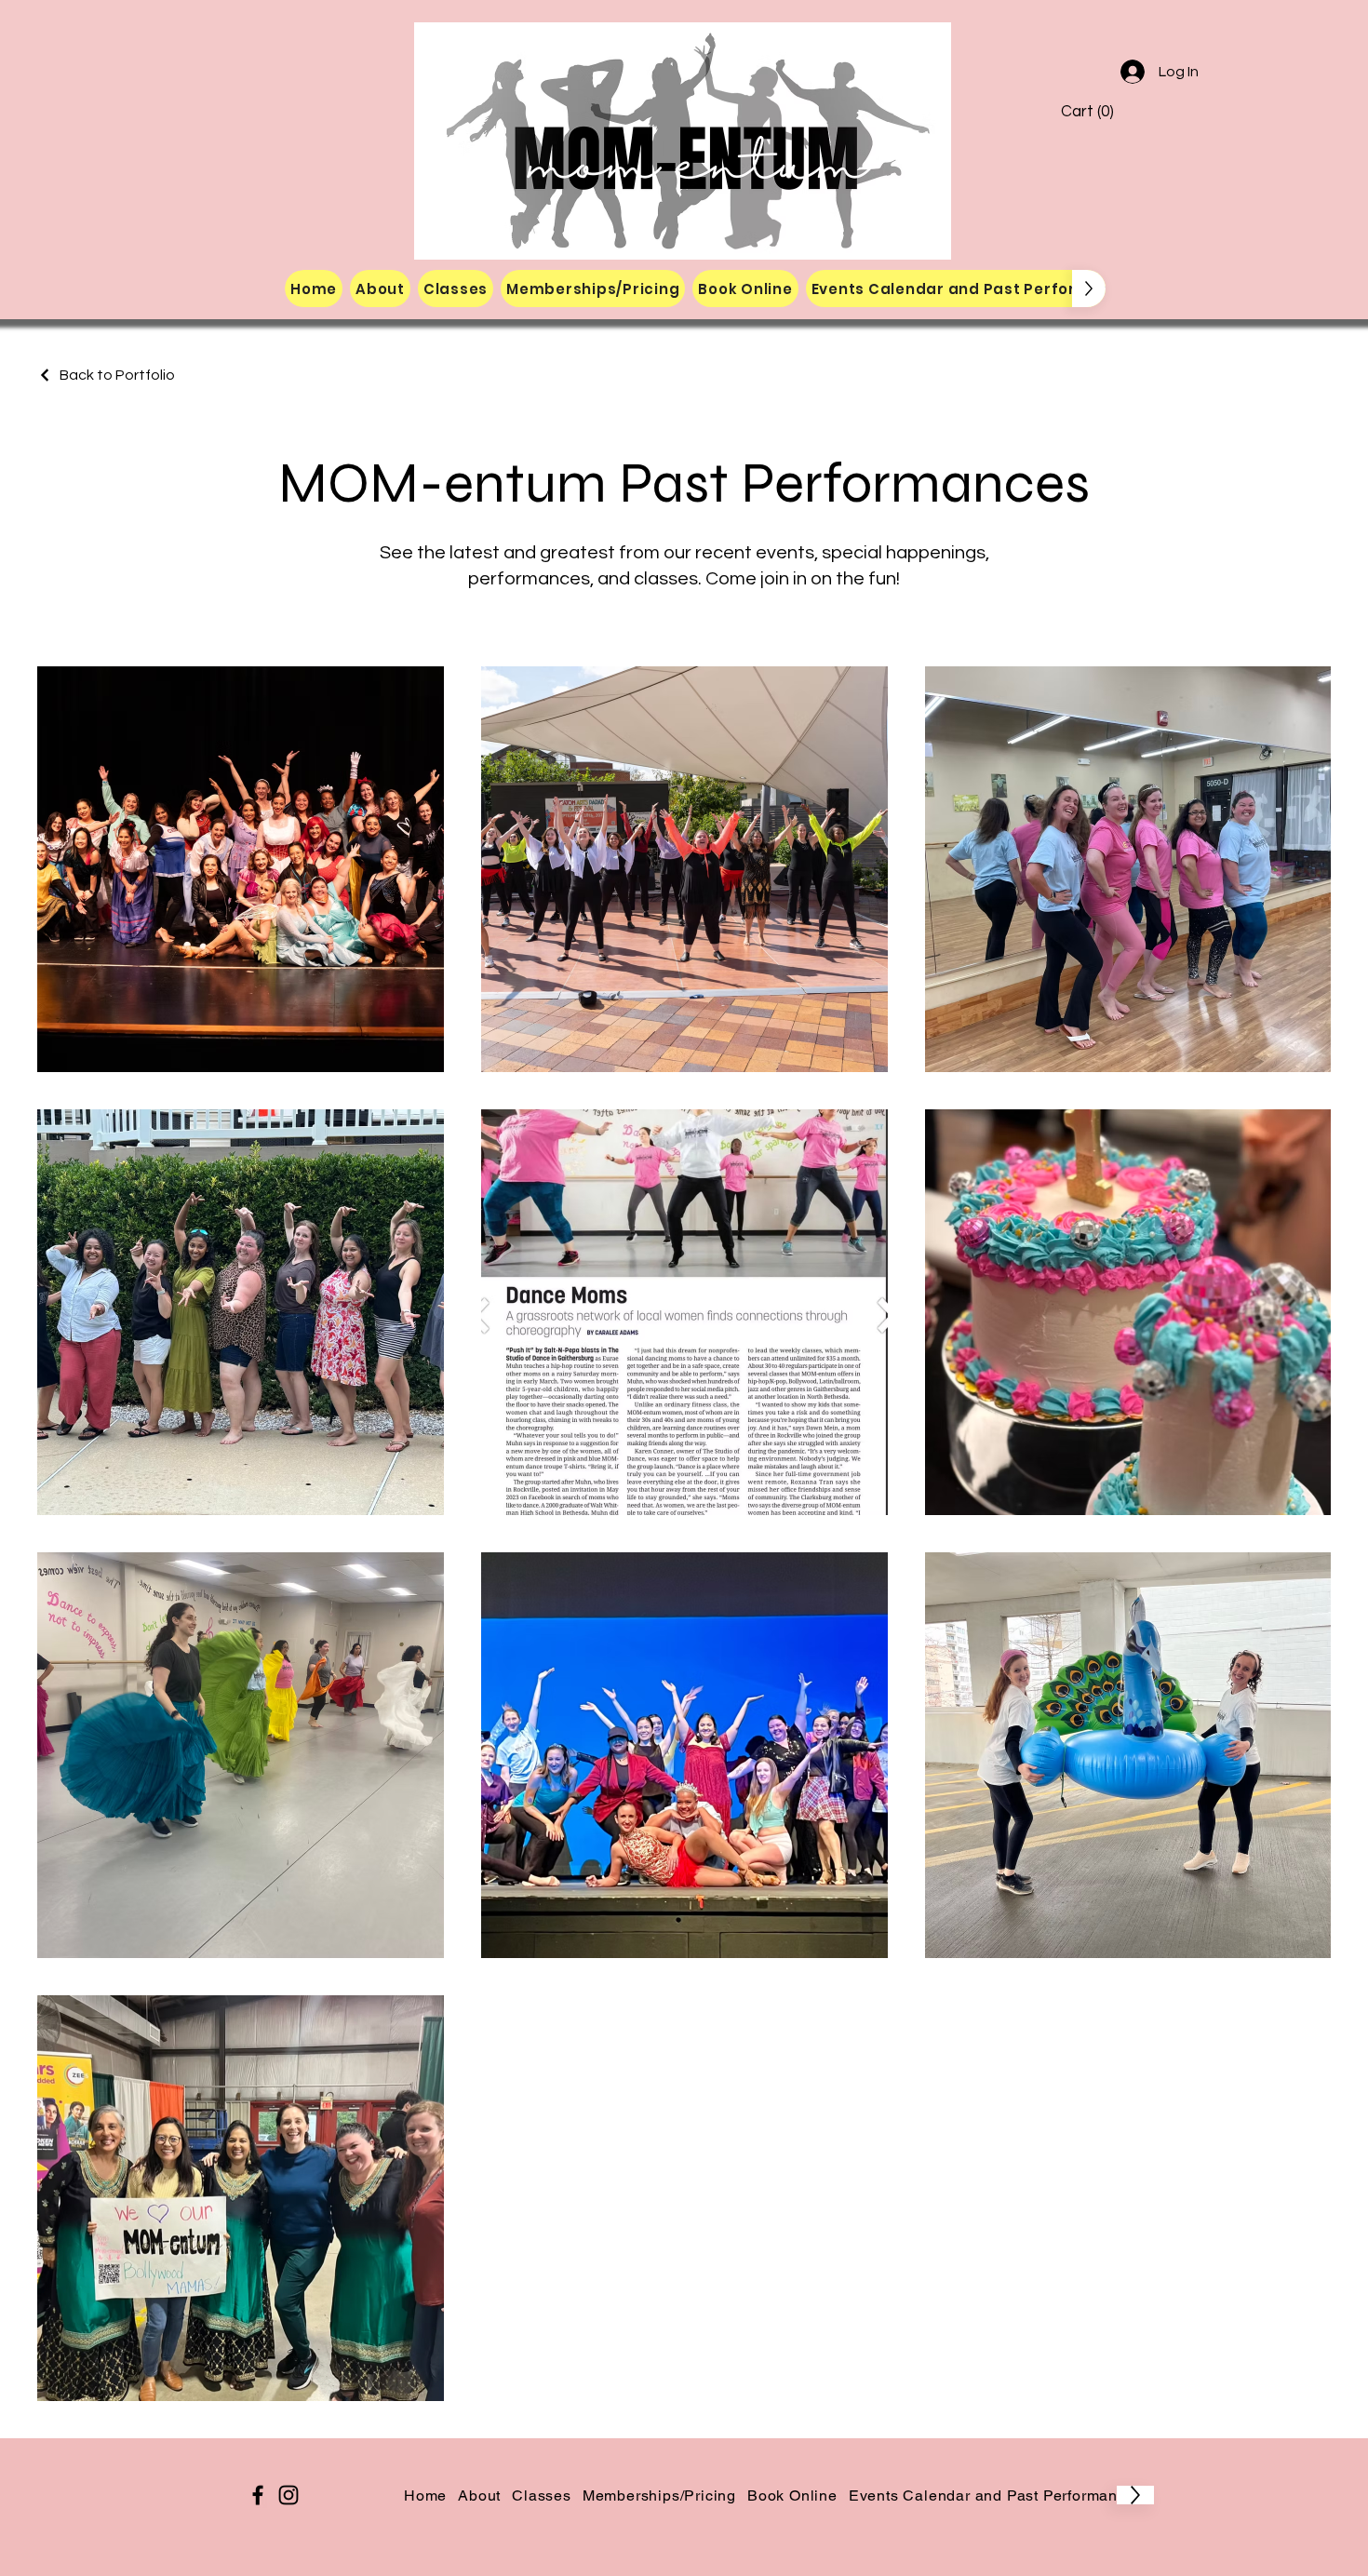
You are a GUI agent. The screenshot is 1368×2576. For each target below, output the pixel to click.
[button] (1100, 111)
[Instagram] (288, 2495)
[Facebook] (258, 2495)
